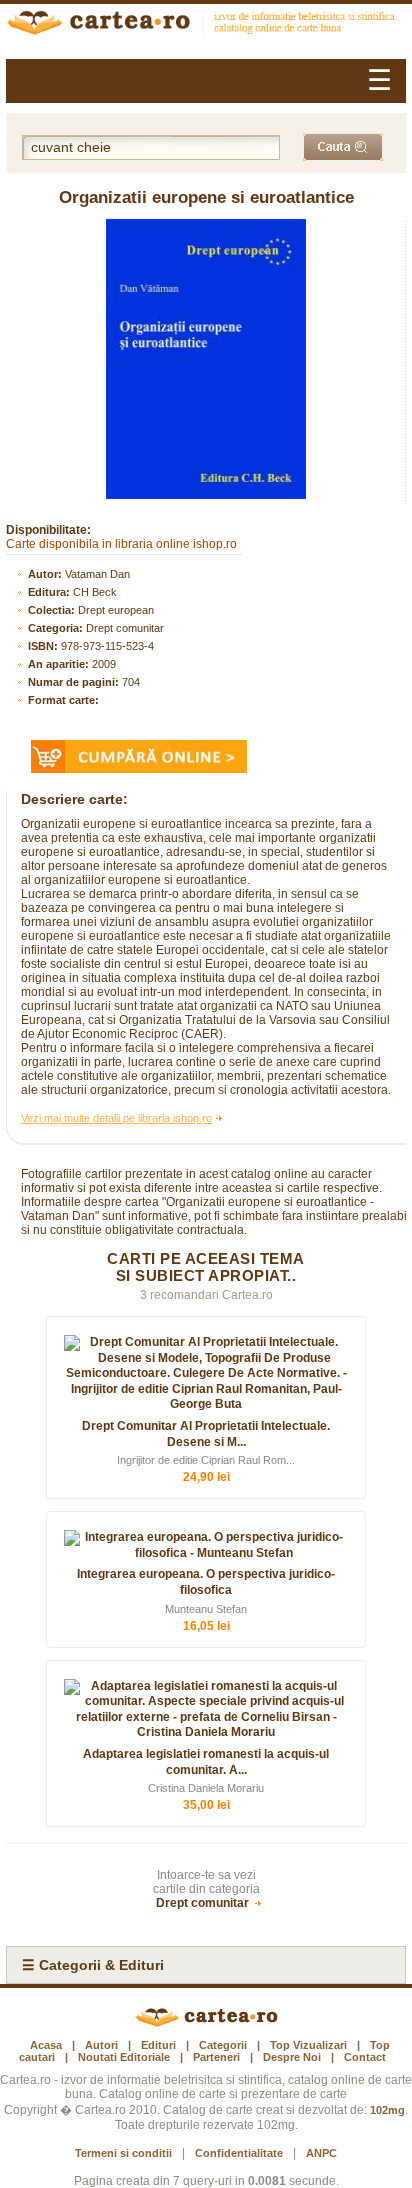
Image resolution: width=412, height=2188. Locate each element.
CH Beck (95, 592)
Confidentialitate (239, 2153)
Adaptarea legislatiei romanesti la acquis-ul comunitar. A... (206, 1762)
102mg (387, 2110)
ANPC (321, 2153)
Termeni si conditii (123, 2153)
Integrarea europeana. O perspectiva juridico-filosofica (206, 1582)
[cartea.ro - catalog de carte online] (206, 25)
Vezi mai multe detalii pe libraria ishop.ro (116, 1118)
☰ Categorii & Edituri (93, 1965)
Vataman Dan (97, 574)
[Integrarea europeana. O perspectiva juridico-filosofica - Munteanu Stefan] (206, 1545)
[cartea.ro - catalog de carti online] (206, 2023)
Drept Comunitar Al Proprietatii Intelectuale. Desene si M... (206, 1434)
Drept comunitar (125, 628)
